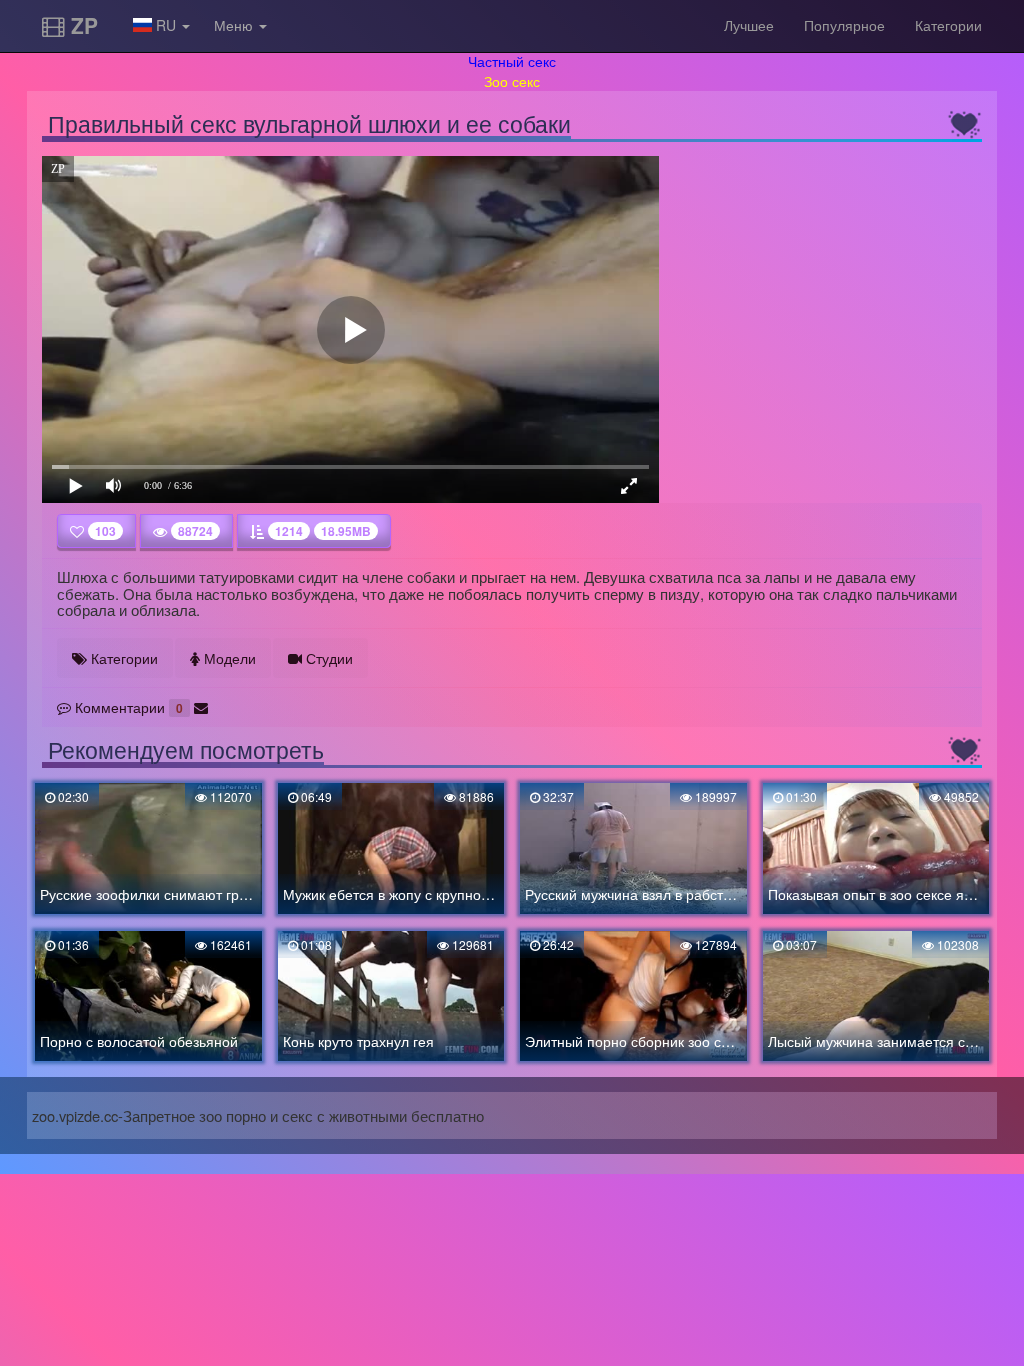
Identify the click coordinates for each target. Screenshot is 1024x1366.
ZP (81, 25)
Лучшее (749, 25)
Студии (327, 658)
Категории (948, 25)
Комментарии (127, 707)
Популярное (844, 25)
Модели (228, 658)
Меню (235, 25)
